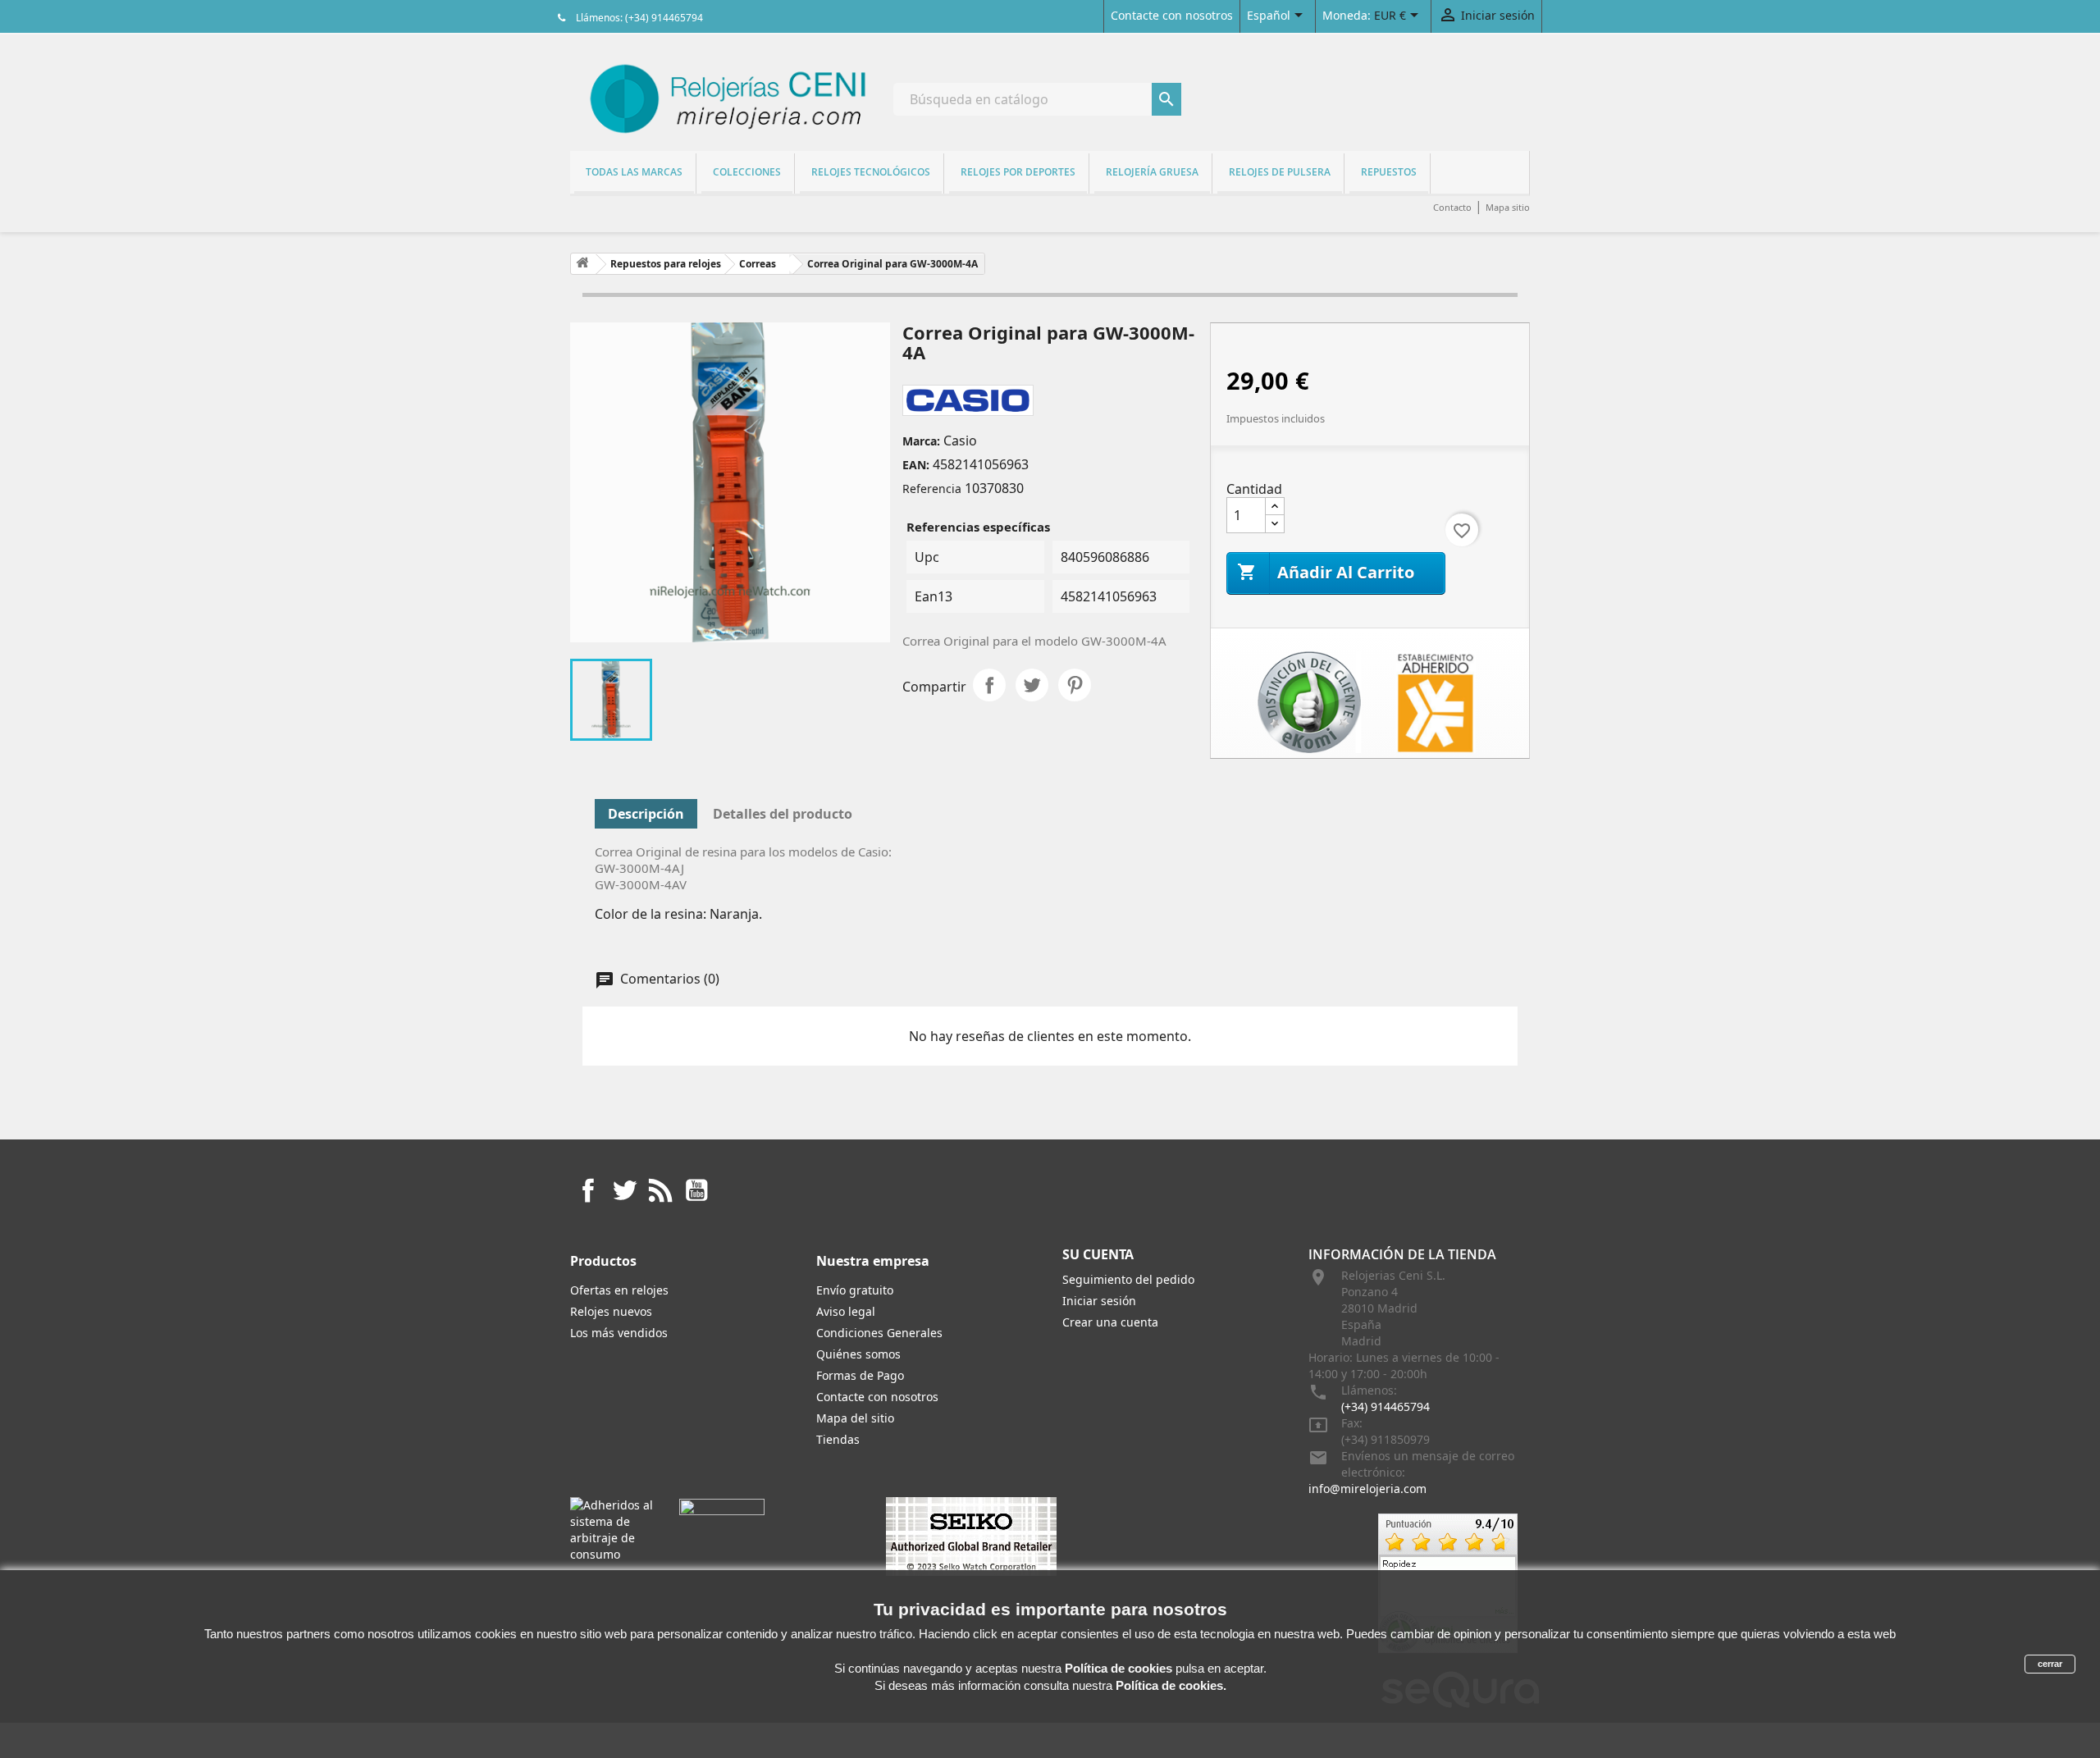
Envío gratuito (855, 1290)
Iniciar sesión (1099, 1301)
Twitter (624, 1190)
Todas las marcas (634, 172)
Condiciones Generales (879, 1333)
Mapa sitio (1508, 207)
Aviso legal (846, 1311)
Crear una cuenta (1110, 1322)
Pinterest (1075, 685)
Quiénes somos (858, 1354)
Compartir (989, 685)
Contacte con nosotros (1172, 15)
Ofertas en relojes (619, 1290)
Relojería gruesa (1152, 172)
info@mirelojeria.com (1367, 1489)
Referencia (932, 489)
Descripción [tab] (646, 814)
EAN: (916, 465)
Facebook (588, 1190)
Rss (660, 1190)
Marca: (921, 441)
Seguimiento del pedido (1128, 1279)
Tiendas (838, 1439)
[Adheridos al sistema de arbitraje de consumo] (612, 1529)
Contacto (1452, 207)
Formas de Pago (860, 1375)
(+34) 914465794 (1386, 1406)
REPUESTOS (1389, 172)
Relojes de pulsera (1280, 172)
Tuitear (1032, 685)
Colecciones (747, 172)
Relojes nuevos (611, 1311)
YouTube (696, 1190)
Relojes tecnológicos (871, 172)
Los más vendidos (619, 1333)
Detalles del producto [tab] (783, 814)
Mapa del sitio (855, 1418)
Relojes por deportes (1018, 172)
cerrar (2050, 1664)
